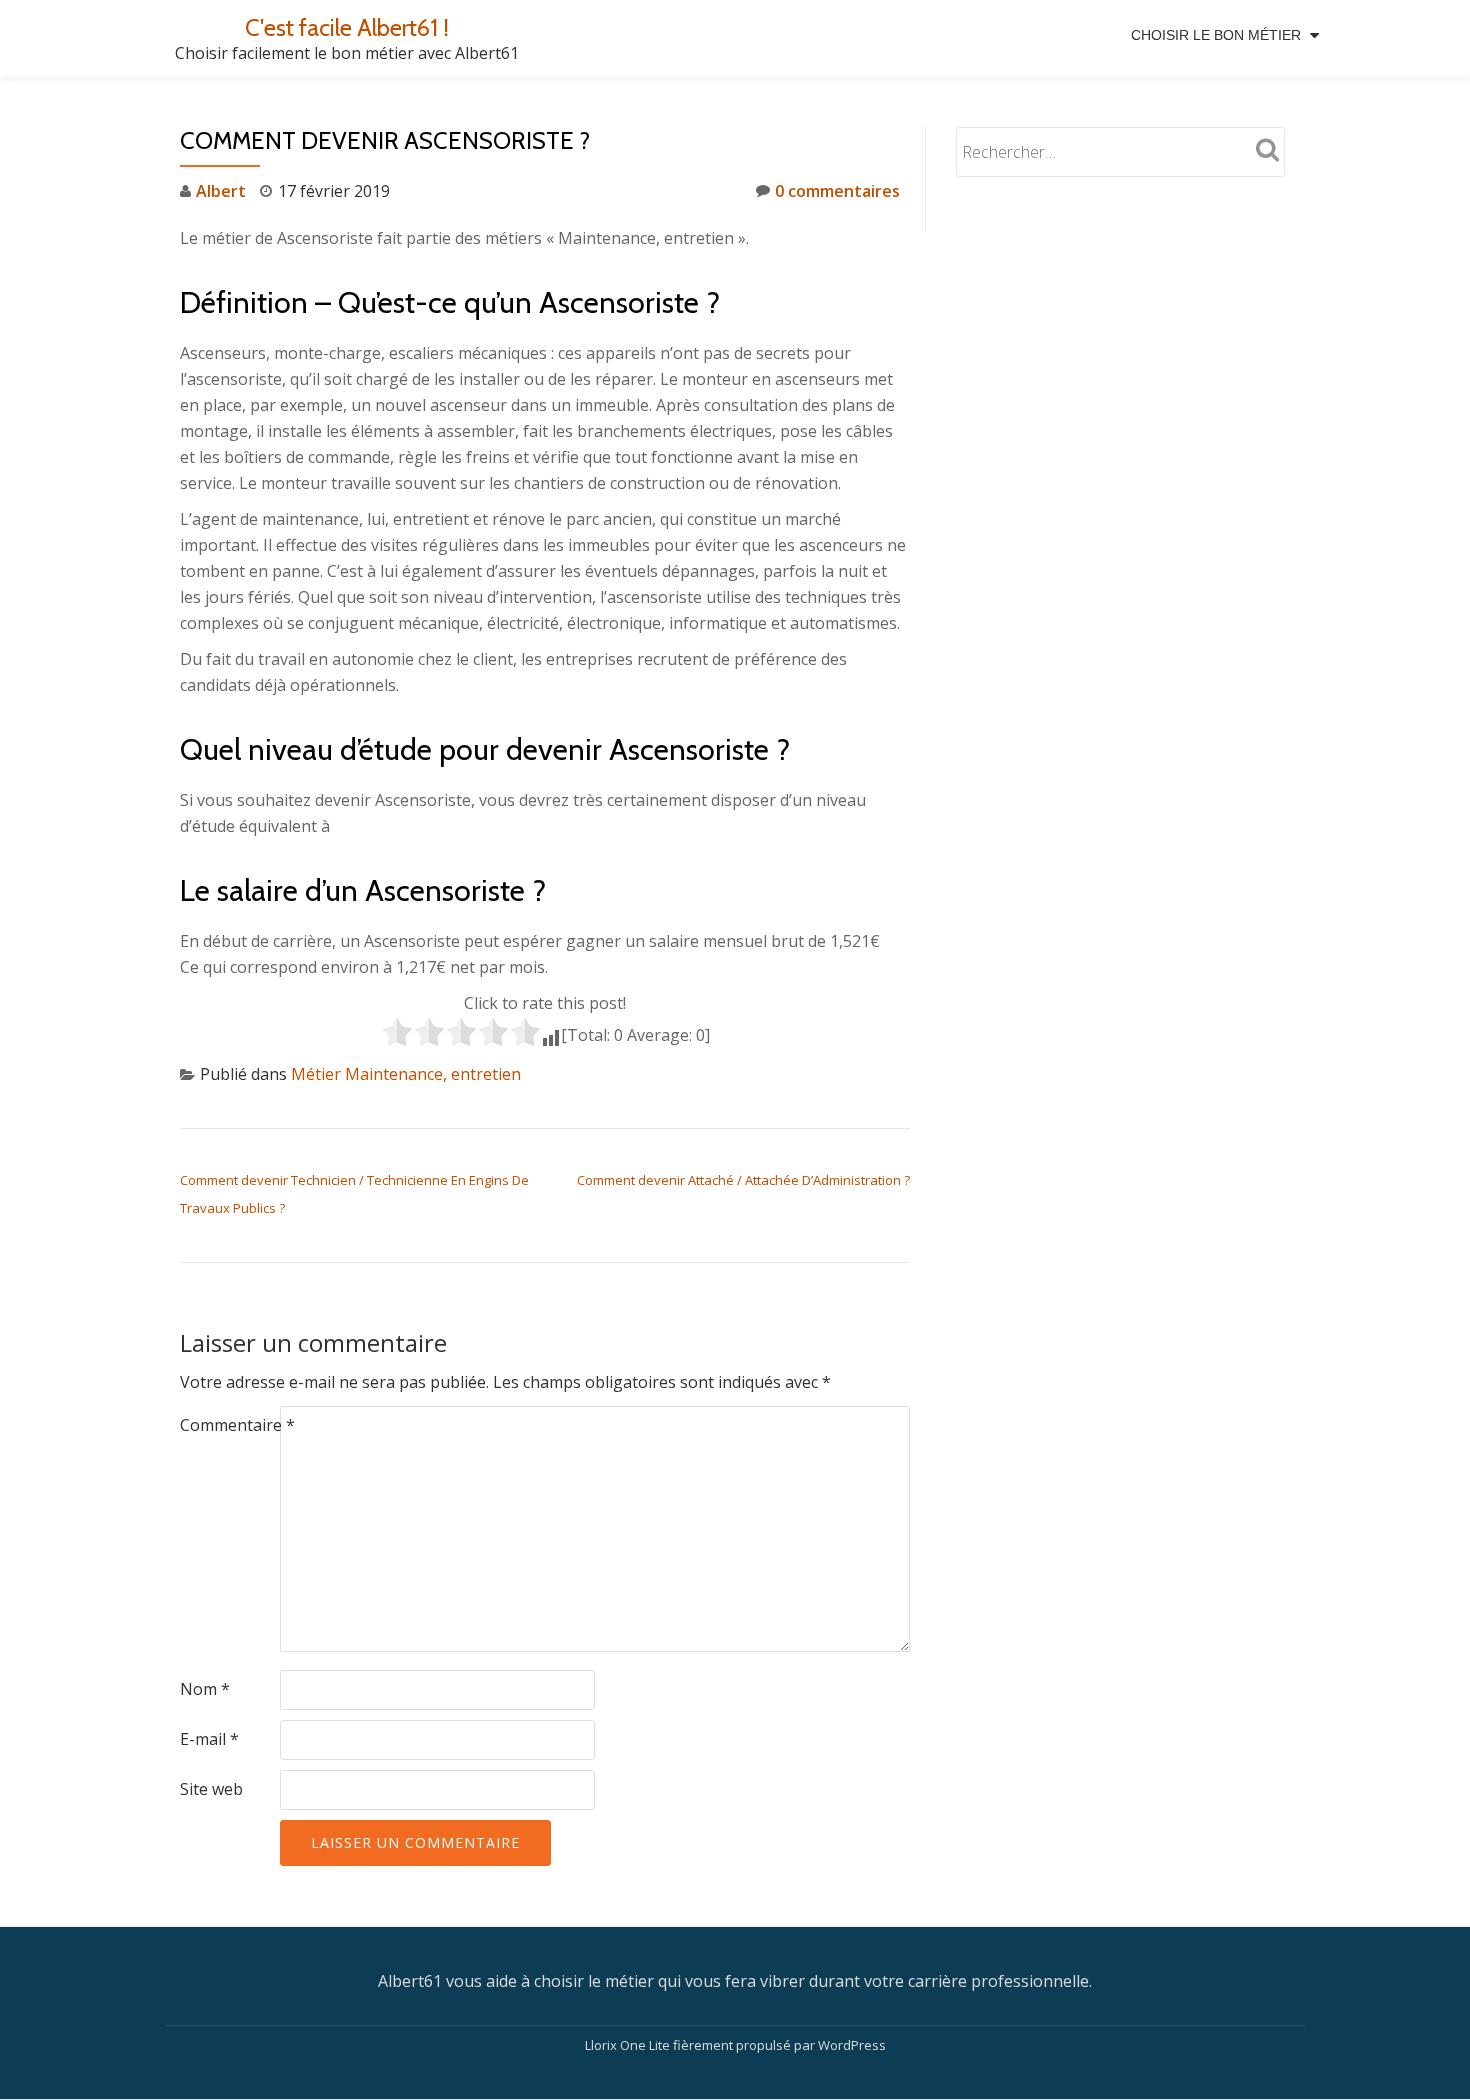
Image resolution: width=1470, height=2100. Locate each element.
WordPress (852, 2045)
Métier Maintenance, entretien (406, 1074)
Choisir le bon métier (1216, 35)
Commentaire (237, 1425)
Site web (211, 1789)
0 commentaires (837, 191)
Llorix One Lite (629, 2045)
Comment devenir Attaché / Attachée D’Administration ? (743, 1180)
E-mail (209, 1739)
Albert (221, 191)
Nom (205, 1689)
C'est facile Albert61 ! (347, 27)
